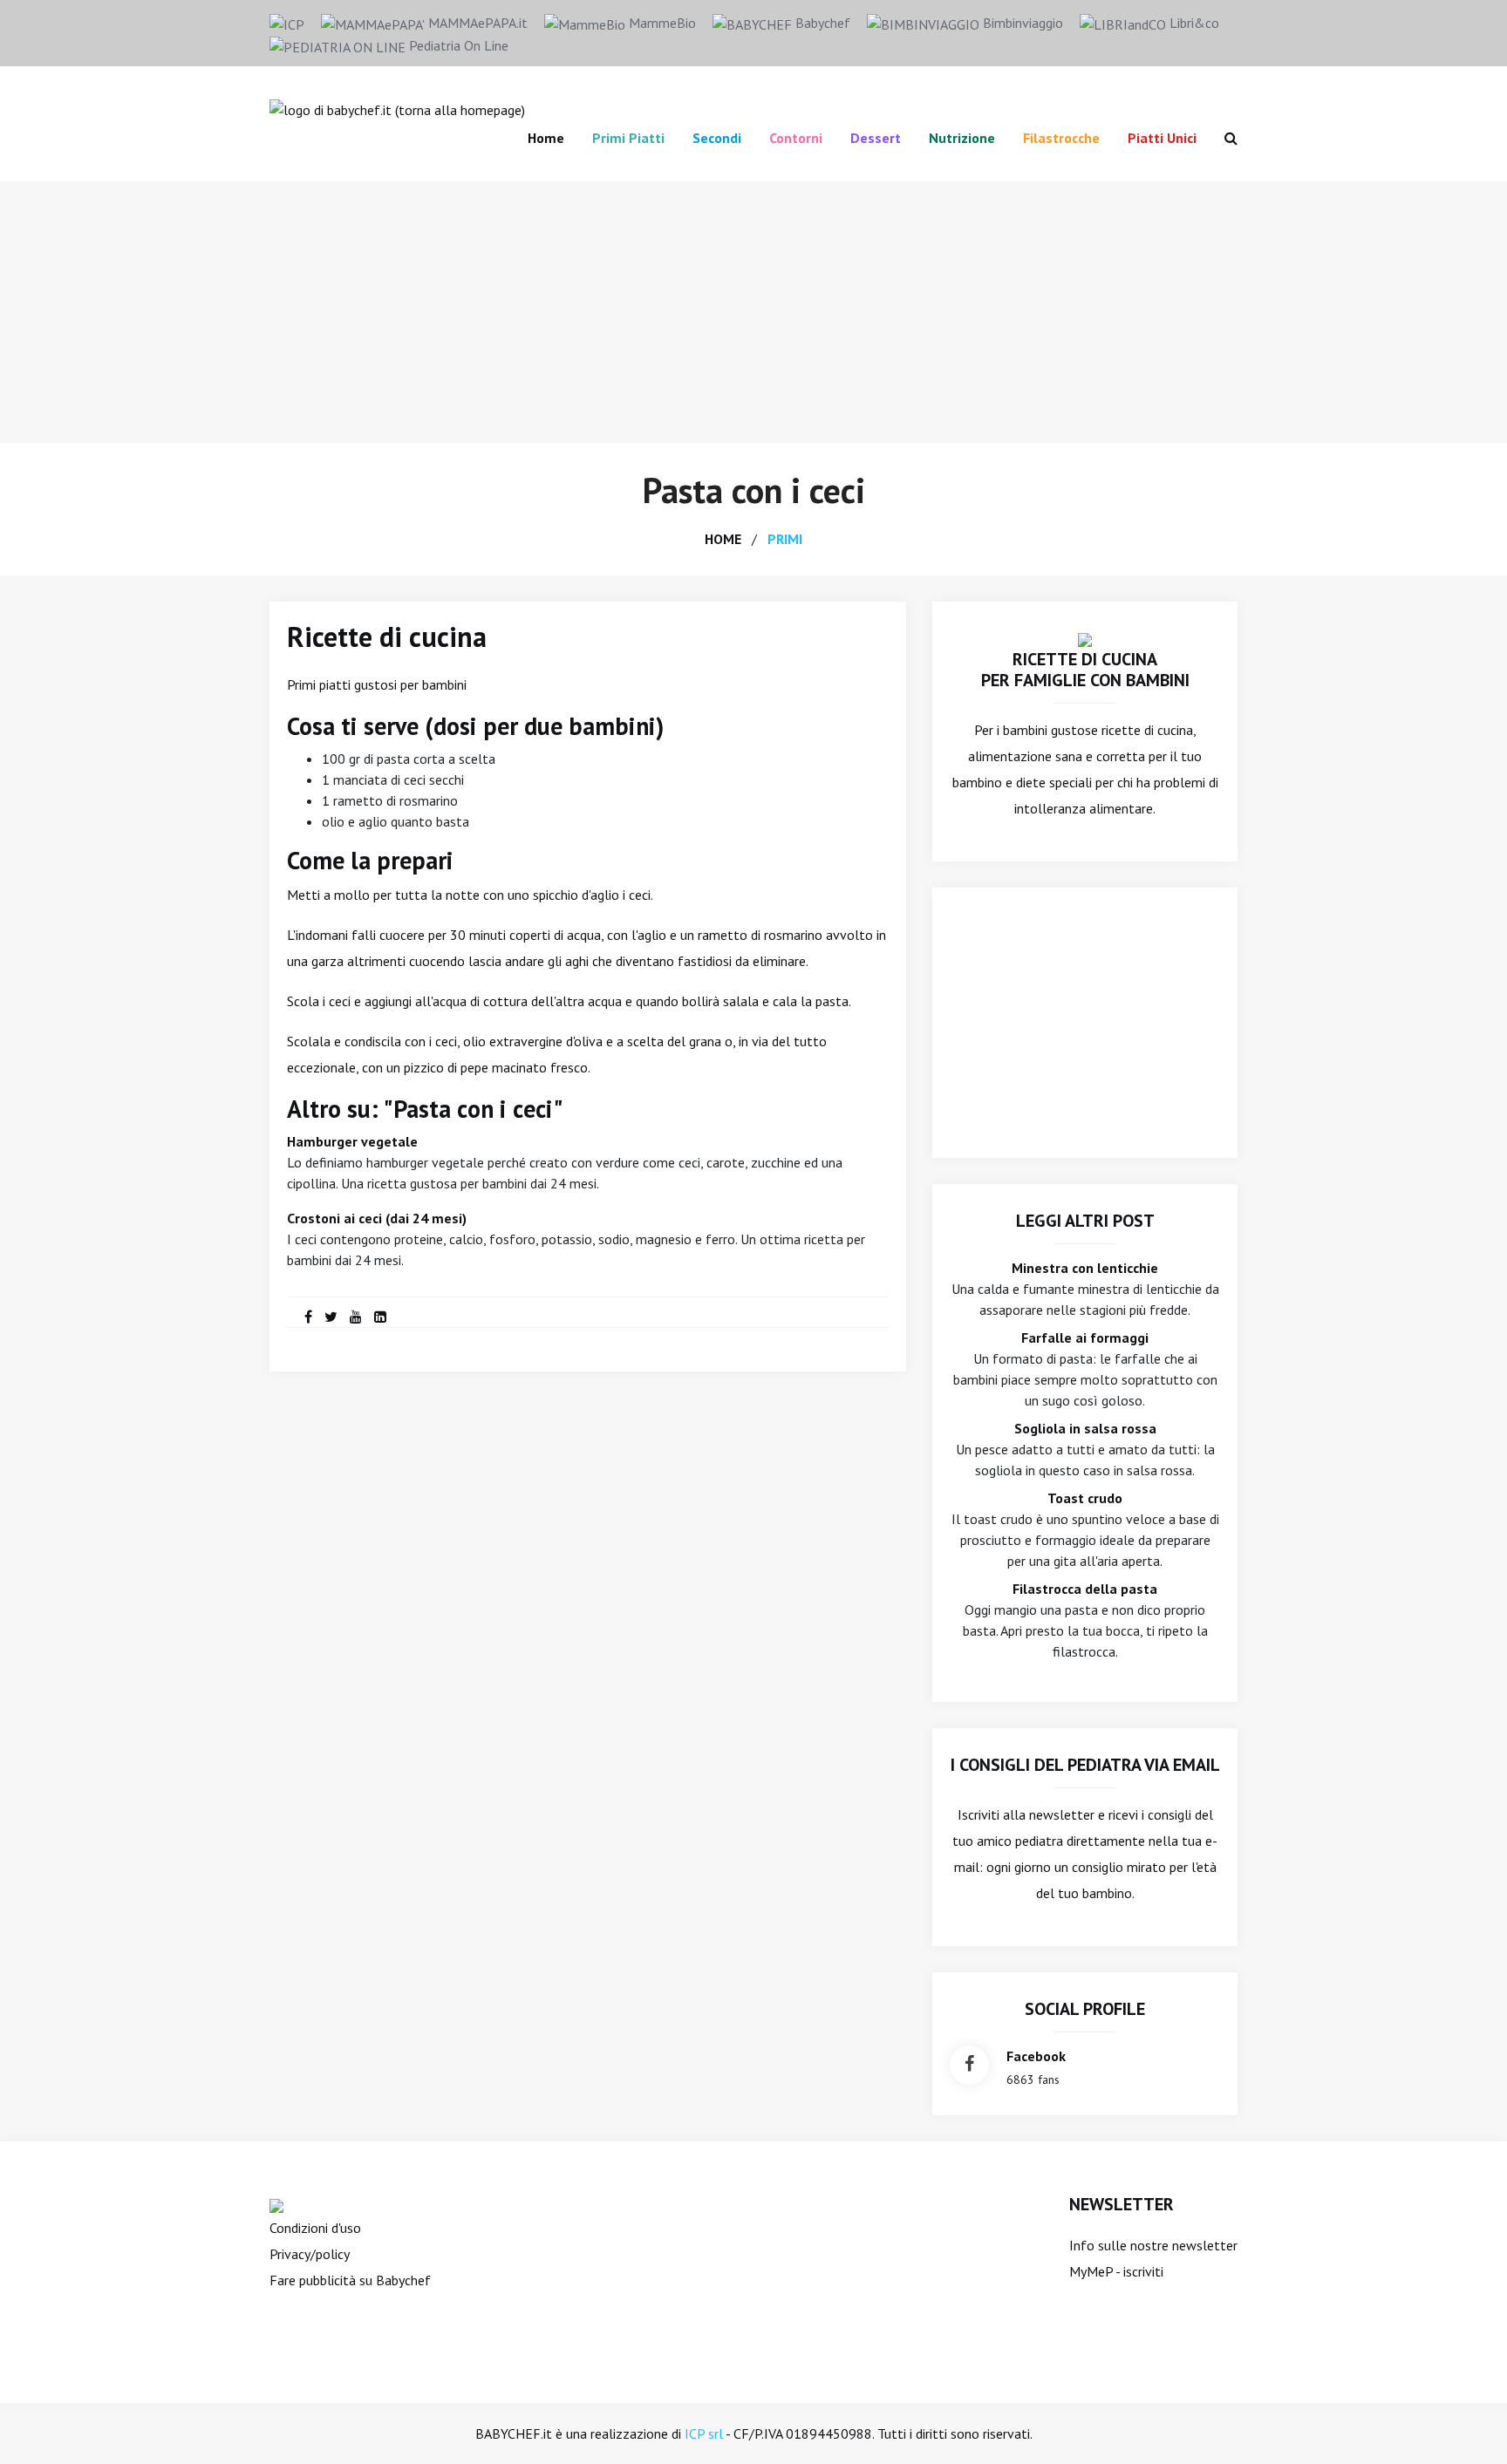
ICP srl (704, 2433)
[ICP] (287, 23)
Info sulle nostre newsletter (1153, 2245)
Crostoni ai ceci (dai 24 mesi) (377, 1218)
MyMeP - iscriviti (1116, 2271)
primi (785, 539)
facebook (1036, 2056)
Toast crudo (1085, 1498)
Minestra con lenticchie (1085, 1268)
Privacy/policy (310, 2254)
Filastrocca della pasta (1085, 1589)
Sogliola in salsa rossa (1085, 1428)
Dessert (876, 138)
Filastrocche (1061, 138)
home (723, 539)
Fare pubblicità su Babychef (350, 2280)
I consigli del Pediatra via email (1085, 1765)
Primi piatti (628, 138)
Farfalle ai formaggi (1085, 1338)
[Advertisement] (753, 312)
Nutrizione (962, 138)
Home (546, 138)
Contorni (796, 138)
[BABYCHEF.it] (1085, 638)
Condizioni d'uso (315, 2228)
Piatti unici (1162, 138)
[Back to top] (1467, 2424)
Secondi (717, 138)
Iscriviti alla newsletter (1026, 1814)
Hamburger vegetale (352, 1141)
